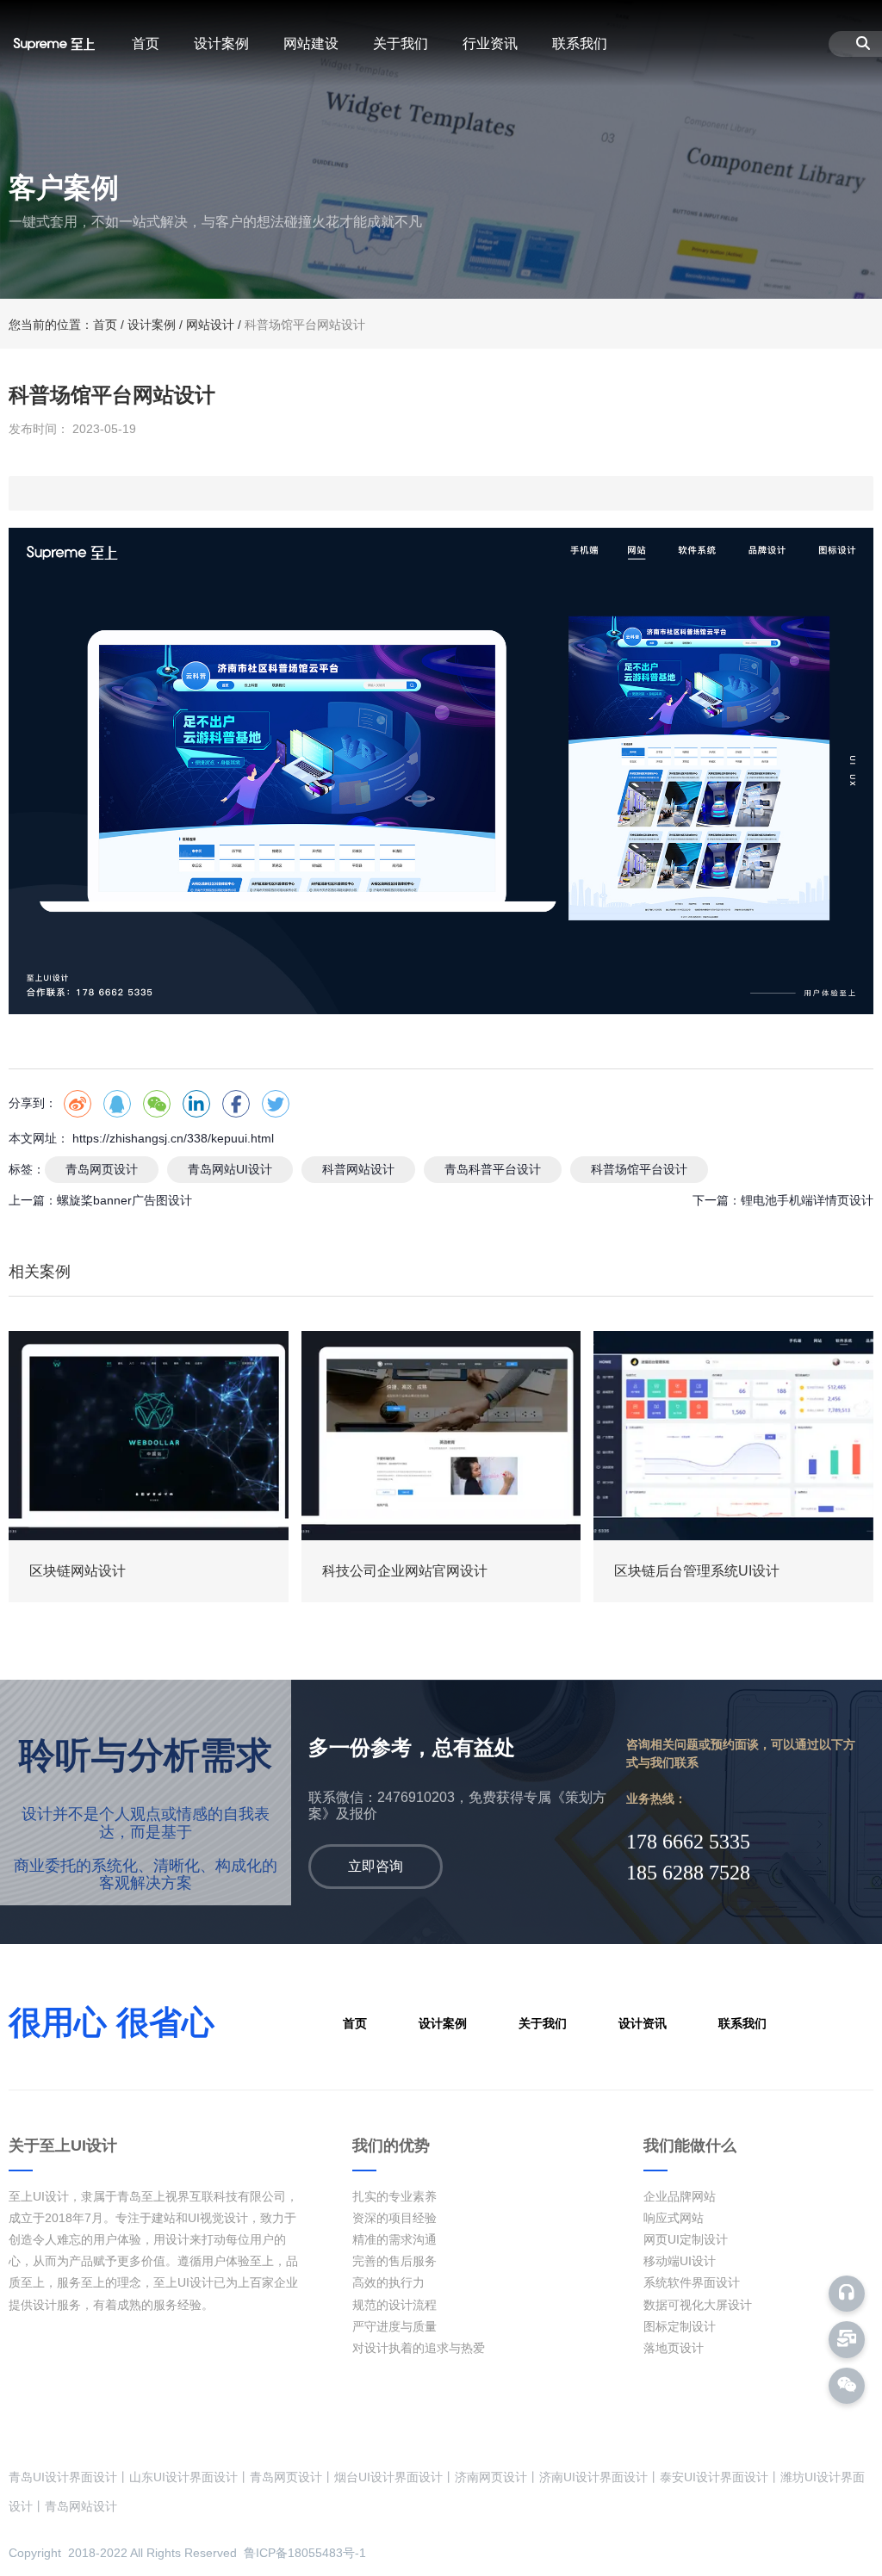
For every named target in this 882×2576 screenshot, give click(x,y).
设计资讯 (643, 2023)
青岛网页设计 (102, 1169)
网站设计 (210, 325)
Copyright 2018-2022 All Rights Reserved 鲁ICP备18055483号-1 (187, 2553)
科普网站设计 (358, 1169)
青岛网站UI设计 (230, 1169)
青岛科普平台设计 (493, 1169)
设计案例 (221, 43)
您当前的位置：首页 (65, 325)
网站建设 (311, 43)
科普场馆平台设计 (639, 1169)
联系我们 (580, 43)
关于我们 (401, 43)
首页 (146, 43)
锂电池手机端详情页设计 (807, 1200)
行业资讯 (490, 43)
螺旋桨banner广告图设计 (124, 1200)
